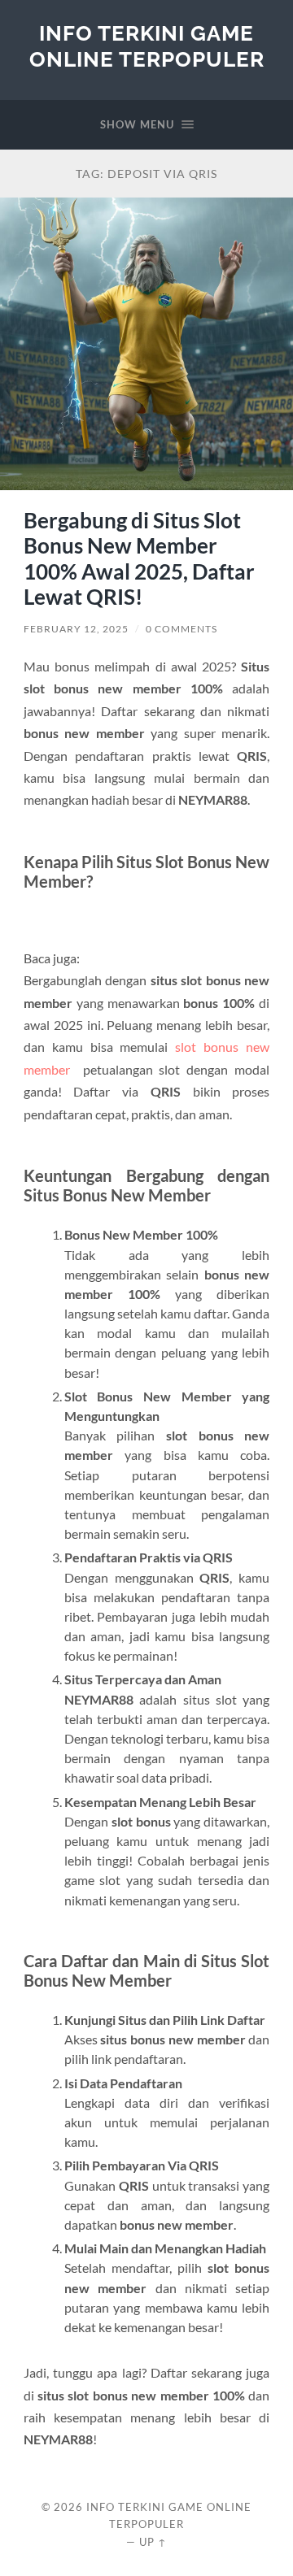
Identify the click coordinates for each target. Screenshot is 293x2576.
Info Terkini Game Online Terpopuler (147, 46)
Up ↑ (153, 2542)
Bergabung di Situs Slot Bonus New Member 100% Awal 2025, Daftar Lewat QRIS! (139, 559)
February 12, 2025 (76, 629)
